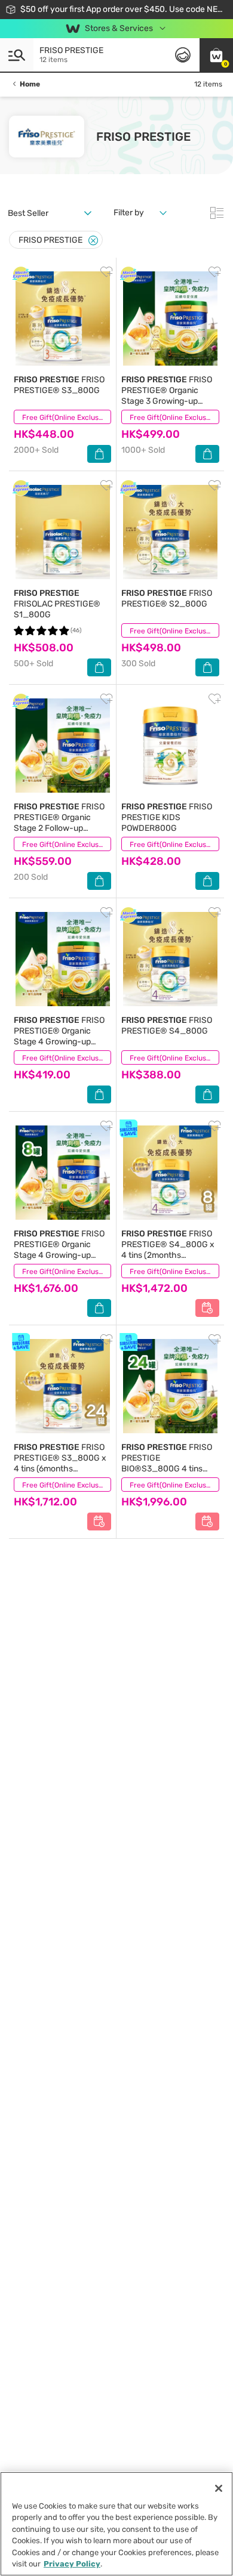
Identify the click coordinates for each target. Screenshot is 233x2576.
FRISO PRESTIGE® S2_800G (167, 599)
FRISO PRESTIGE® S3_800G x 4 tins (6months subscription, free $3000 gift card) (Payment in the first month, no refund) (62, 1474)
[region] (116, 2524)
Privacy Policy (72, 2564)
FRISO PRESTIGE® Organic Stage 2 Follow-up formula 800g (59, 823)
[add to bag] (99, 454)
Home (30, 84)
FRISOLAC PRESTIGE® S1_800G (57, 604)
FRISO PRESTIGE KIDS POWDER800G (167, 817)
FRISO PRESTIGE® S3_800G (59, 385)
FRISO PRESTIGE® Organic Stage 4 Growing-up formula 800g (59, 1036)
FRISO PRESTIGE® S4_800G (167, 1026)
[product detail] (62, 318)
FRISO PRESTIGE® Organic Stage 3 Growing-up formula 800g (167, 396)
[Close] (93, 241)
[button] (216, 55)
